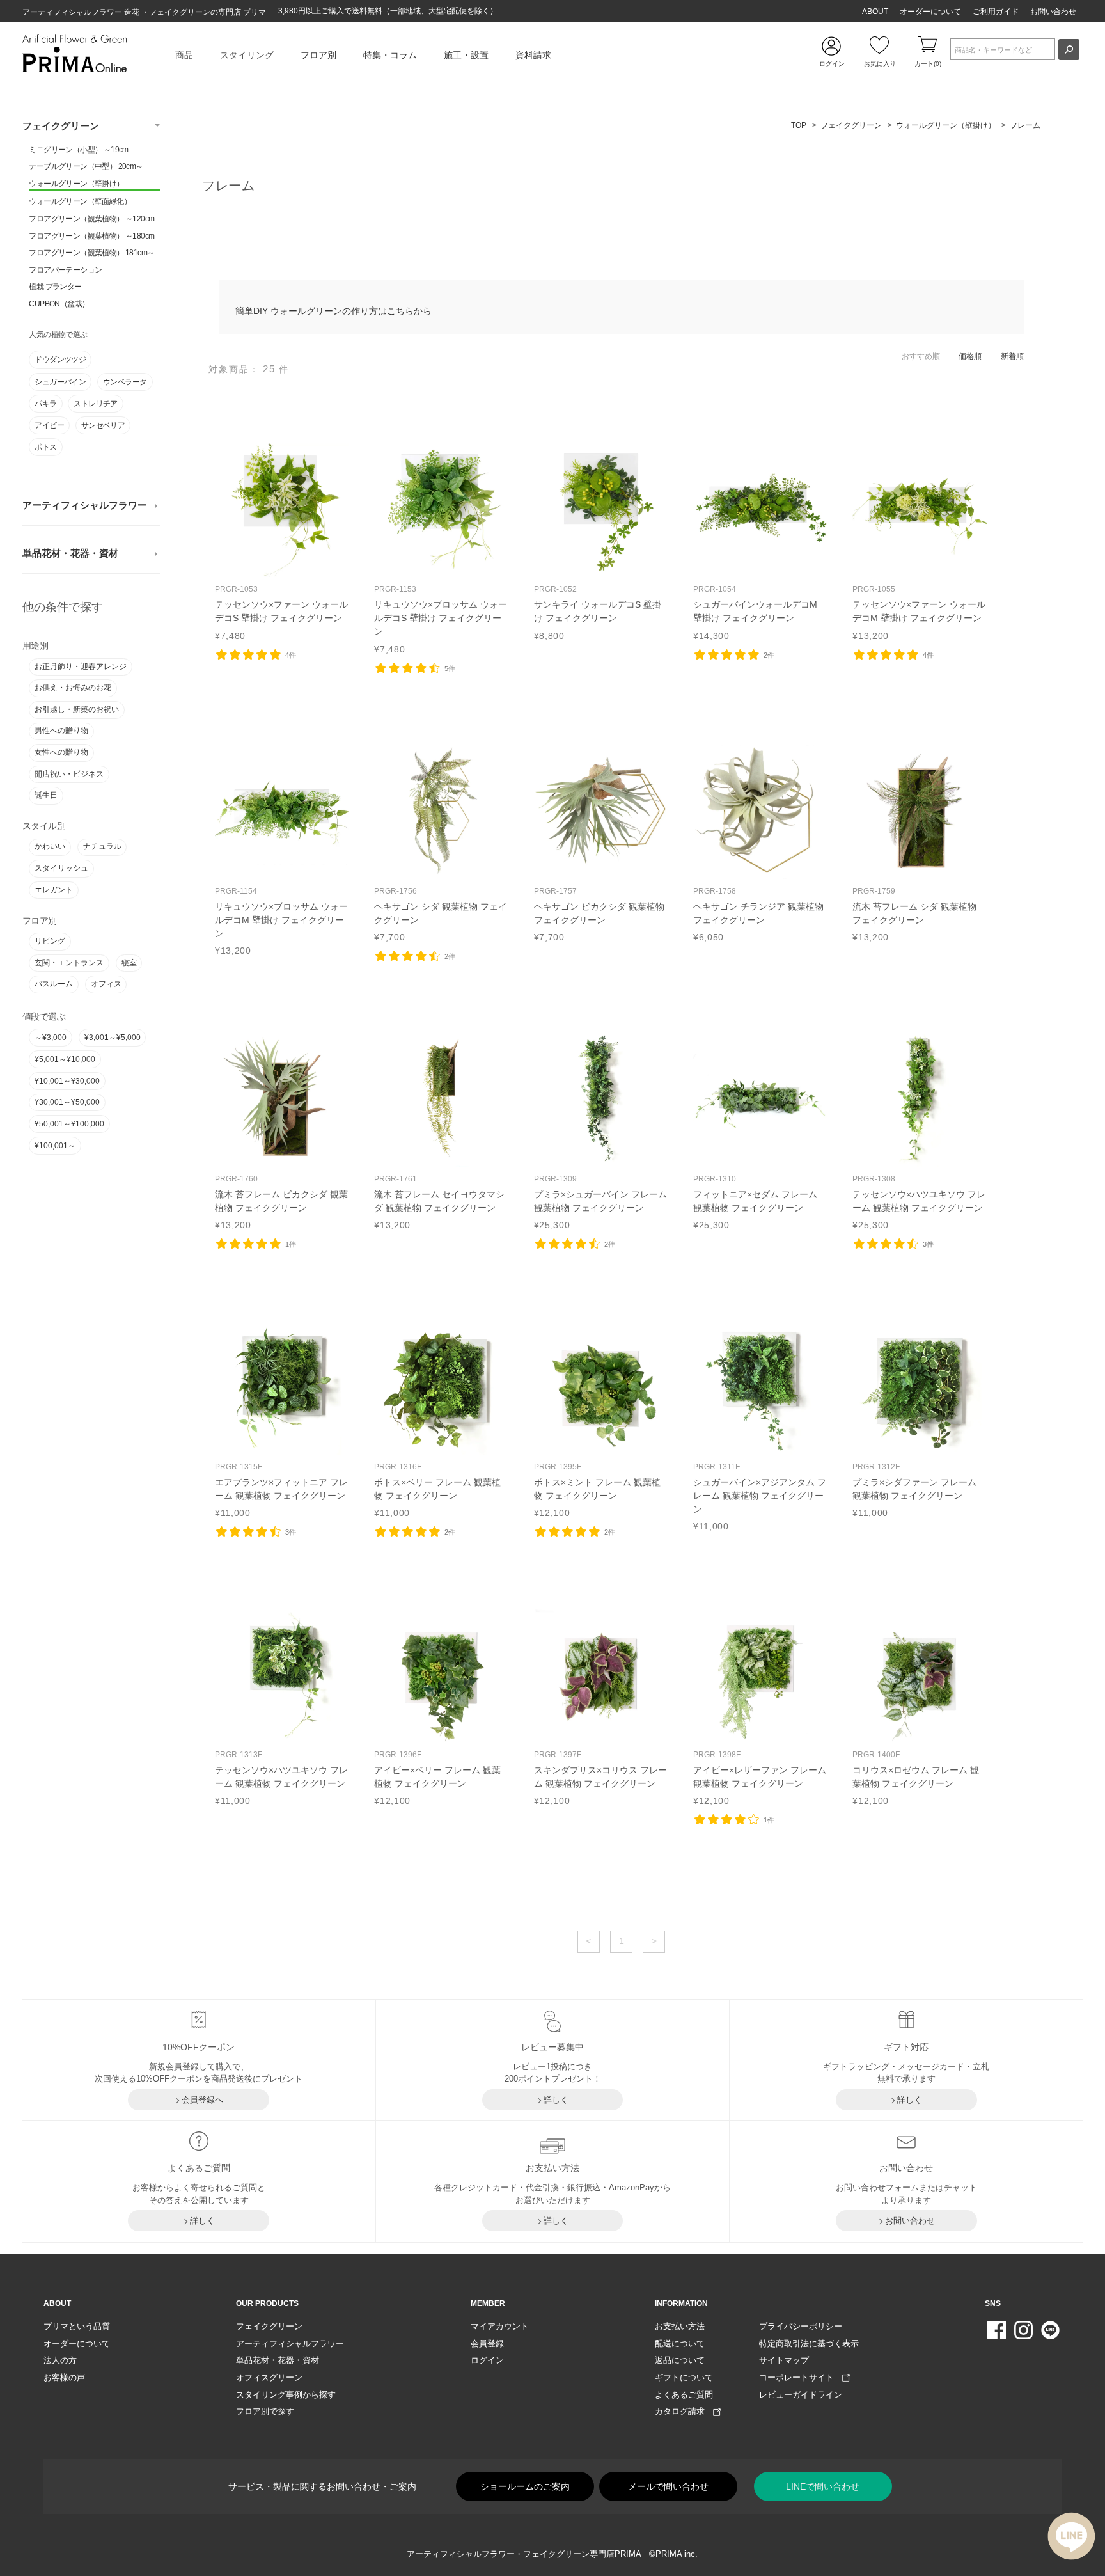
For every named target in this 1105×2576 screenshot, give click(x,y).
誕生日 (46, 795)
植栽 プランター (55, 287)
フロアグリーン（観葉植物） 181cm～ (91, 253)
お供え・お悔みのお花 (73, 688)
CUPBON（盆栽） (59, 304)
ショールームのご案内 (525, 2486)
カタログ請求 (684, 2411)
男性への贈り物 (61, 731)
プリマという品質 (77, 2326)
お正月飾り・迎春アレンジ (81, 667)
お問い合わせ (1053, 12)
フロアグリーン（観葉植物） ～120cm (91, 219)
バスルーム (54, 984)
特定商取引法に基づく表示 (809, 2343)
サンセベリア (103, 425)
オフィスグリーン (269, 2377)
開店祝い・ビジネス (69, 774)
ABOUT (875, 12)
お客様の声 (64, 2377)
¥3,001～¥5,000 (113, 1038)
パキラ (45, 404)
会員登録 (487, 2343)
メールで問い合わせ (668, 2486)
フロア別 (318, 55)
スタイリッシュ (61, 868)
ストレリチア (95, 404)
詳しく (556, 2100)
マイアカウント (500, 2326)
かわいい (50, 846)
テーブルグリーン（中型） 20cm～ (86, 166)
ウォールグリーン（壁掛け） (76, 184)
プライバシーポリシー (801, 2326)
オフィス (106, 984)
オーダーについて (930, 12)
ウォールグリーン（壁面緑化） (80, 201)
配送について (680, 2343)
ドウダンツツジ (60, 360)
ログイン (487, 2360)
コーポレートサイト (801, 2377)
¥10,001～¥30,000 (67, 1081)
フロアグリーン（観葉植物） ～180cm (91, 236)
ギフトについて (684, 2377)
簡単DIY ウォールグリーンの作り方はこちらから (333, 311)
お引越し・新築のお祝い (77, 709)
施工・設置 (466, 55)
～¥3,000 (51, 1038)
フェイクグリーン (61, 126)
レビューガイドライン (801, 2395)
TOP (799, 125)
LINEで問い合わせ (823, 2486)
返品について (680, 2360)
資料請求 (533, 55)
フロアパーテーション (65, 270)
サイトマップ (784, 2360)
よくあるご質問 (684, 2395)
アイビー (49, 425)
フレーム (1025, 125)
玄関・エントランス (69, 963)
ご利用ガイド (996, 12)
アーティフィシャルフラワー (85, 505)
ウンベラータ (125, 382)
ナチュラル (102, 846)
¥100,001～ (55, 1146)
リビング (50, 941)
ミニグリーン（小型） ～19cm (78, 150)
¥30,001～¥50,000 (67, 1102)
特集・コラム (390, 55)
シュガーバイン (60, 382)
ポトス (45, 447)
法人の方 (60, 2360)
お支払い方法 (680, 2326)
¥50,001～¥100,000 (69, 1124)
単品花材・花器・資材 (70, 553)
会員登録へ (202, 2100)
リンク (282, 542)
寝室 (129, 963)
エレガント (54, 890)
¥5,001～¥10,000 (65, 1059)
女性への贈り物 (61, 752)
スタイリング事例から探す (286, 2395)
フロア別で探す (265, 2411)
